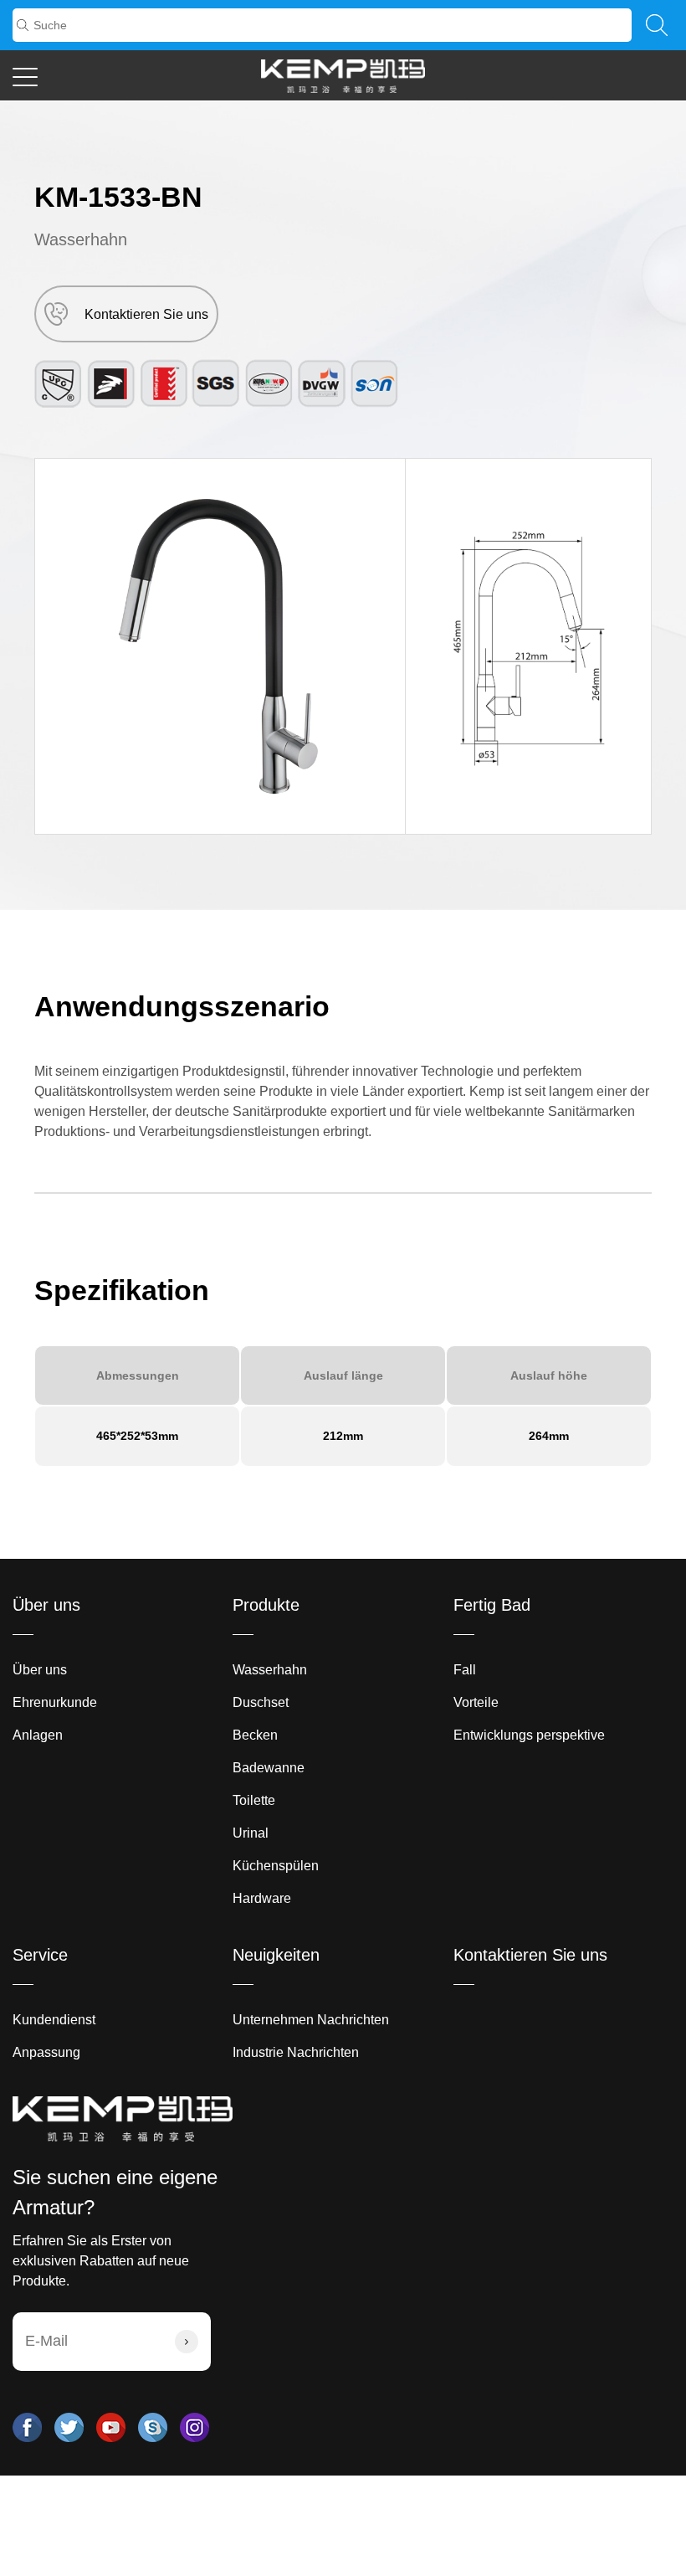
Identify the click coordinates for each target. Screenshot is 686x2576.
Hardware (262, 1898)
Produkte (266, 1605)
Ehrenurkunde (55, 1702)
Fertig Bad (492, 1605)
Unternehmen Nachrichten (311, 2020)
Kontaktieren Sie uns (530, 1955)
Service (40, 1955)
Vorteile (476, 1702)
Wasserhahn (81, 239)
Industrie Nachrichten (296, 2052)
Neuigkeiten (276, 1955)
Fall (465, 1670)
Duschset (261, 1702)
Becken (255, 1735)
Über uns (46, 1605)
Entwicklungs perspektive (529, 1735)
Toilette (254, 1800)
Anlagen (38, 1735)
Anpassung (46, 2052)
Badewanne (269, 1768)
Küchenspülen (276, 1866)
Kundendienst (54, 2020)
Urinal (251, 1833)
